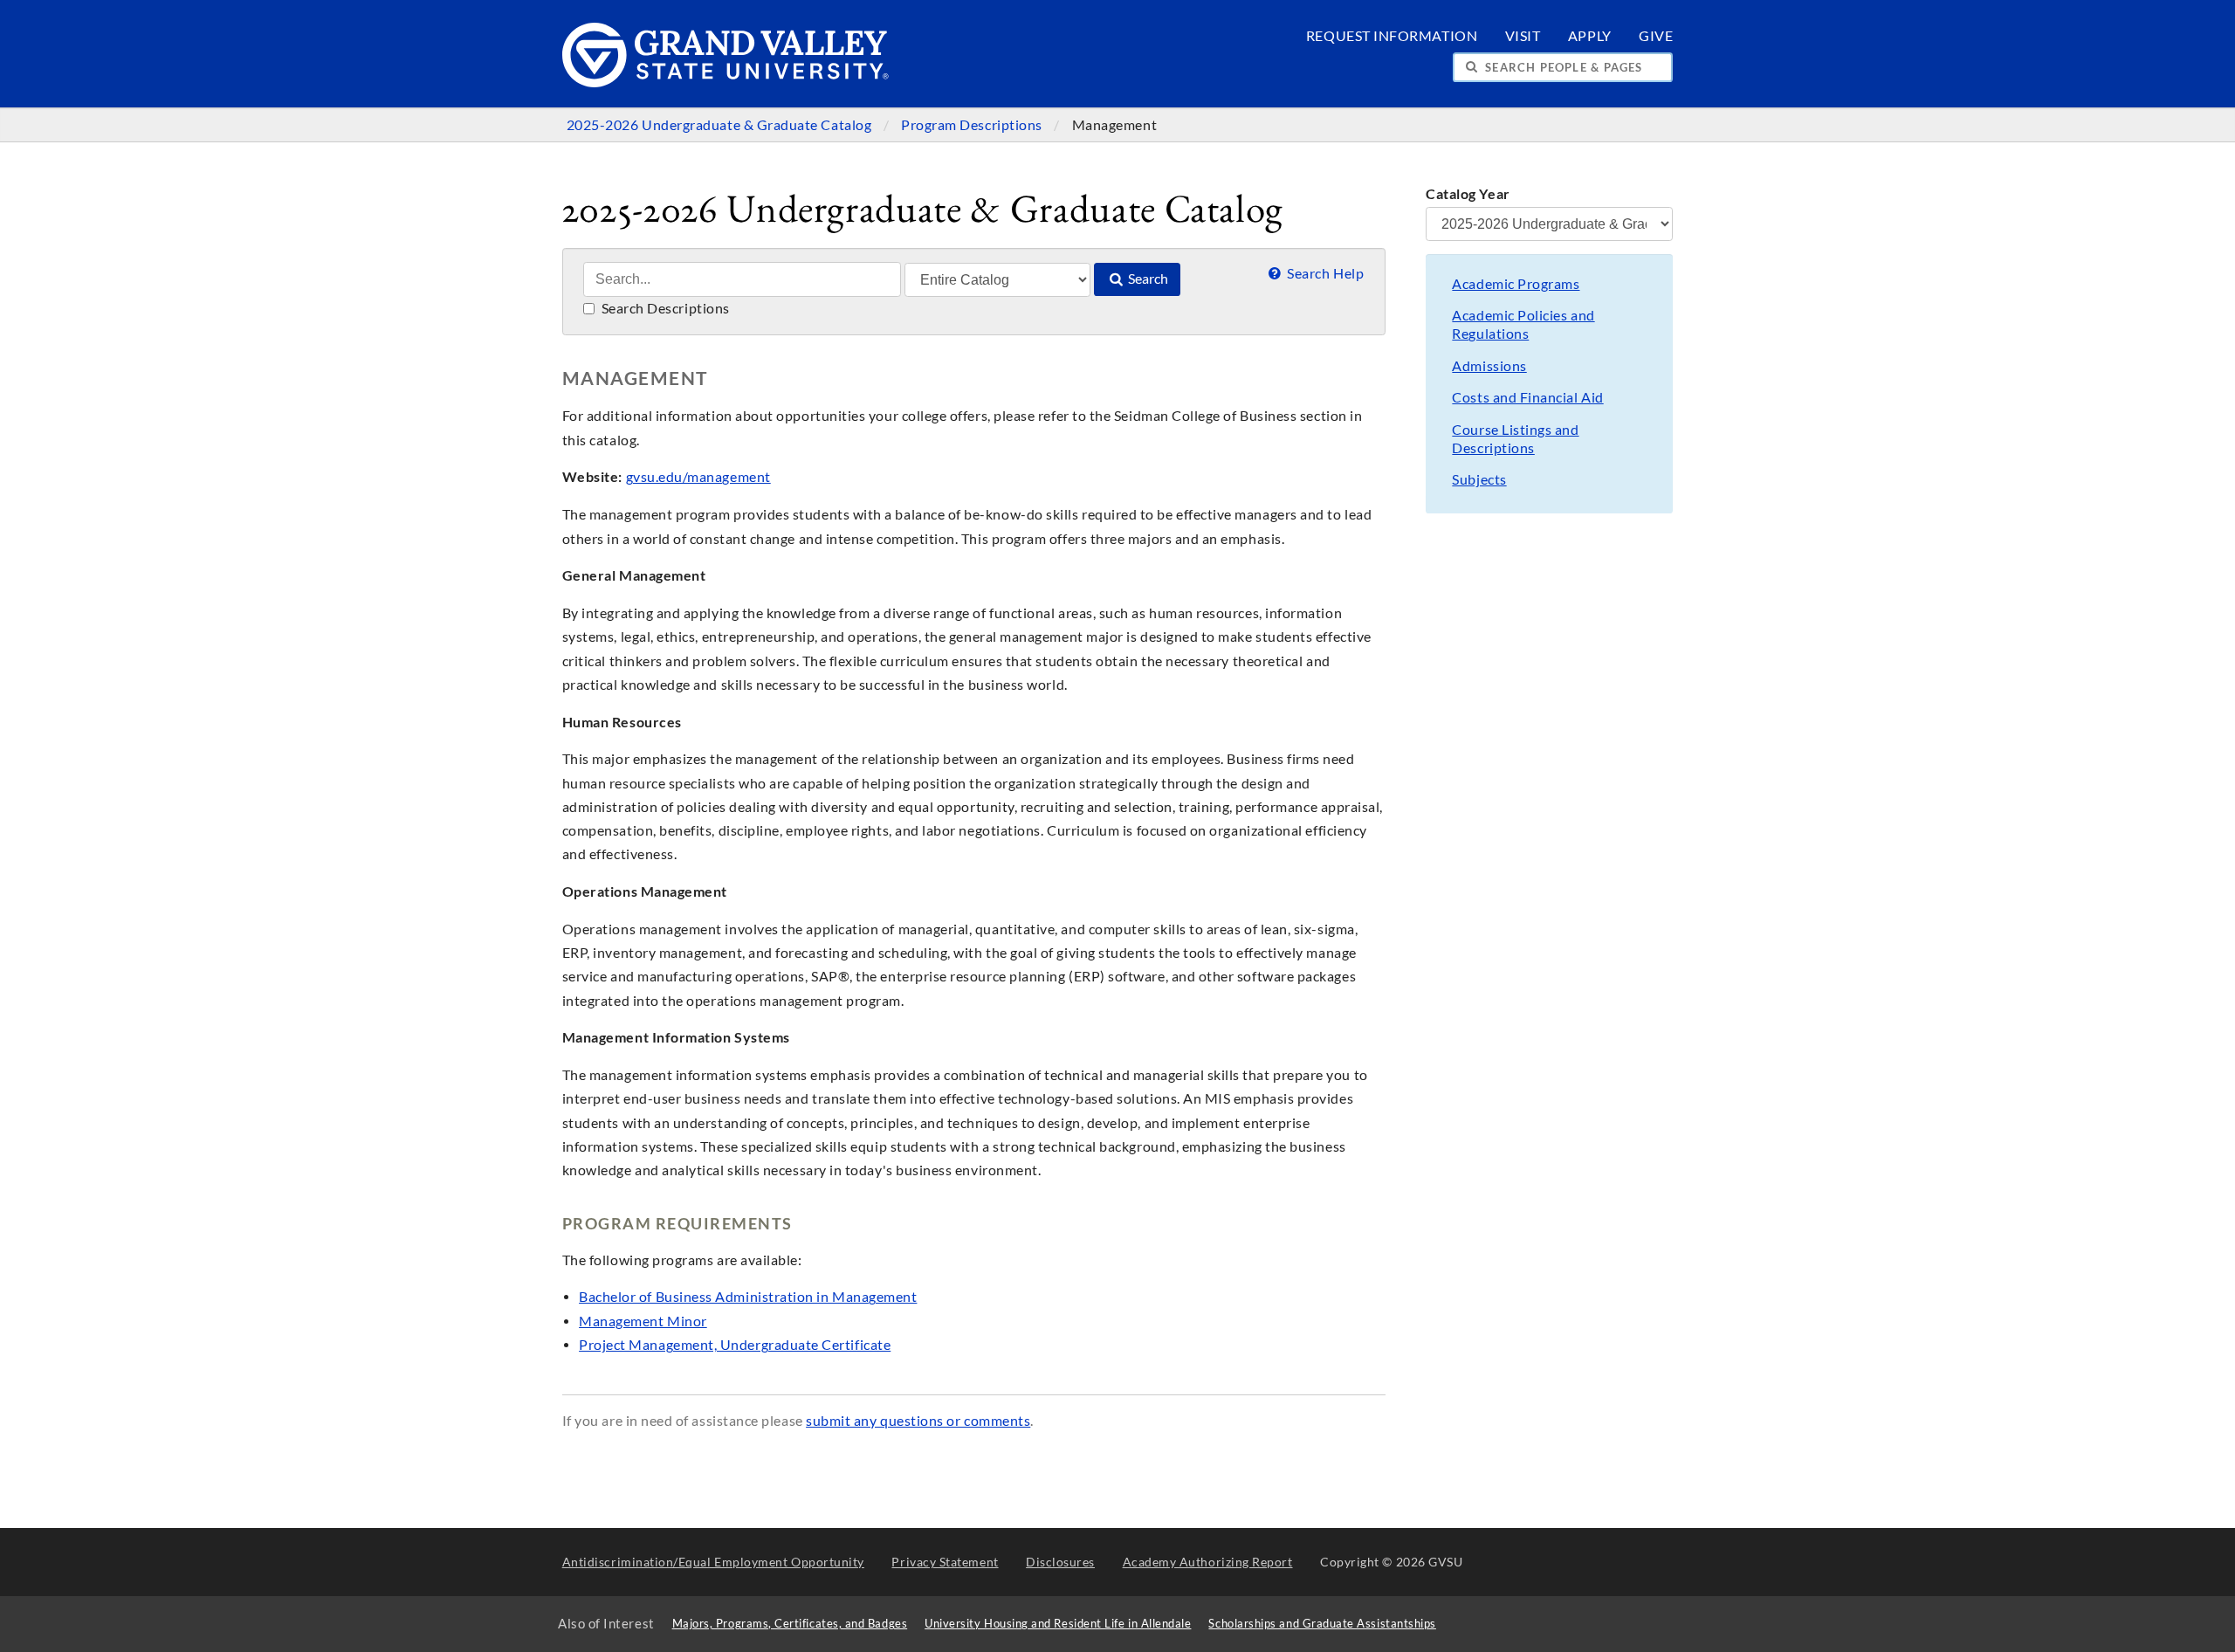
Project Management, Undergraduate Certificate (735, 1345)
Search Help (1324, 273)
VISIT (1523, 36)
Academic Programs (1516, 284)
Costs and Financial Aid (1527, 397)
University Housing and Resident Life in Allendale (1058, 1624)
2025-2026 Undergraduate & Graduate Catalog (721, 125)
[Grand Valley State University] (726, 83)
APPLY (1590, 36)
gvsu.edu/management (698, 477)
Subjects (1479, 479)
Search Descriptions (664, 308)
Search (1147, 279)
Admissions (1489, 366)
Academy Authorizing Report (1208, 1562)
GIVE (1656, 36)
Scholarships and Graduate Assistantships (1322, 1624)
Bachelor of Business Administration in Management (748, 1297)
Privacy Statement (945, 1562)
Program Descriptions (973, 125)
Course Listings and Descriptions (1515, 439)
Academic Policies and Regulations (1523, 324)
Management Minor (643, 1321)
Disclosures (1060, 1562)
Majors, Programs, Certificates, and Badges (790, 1624)
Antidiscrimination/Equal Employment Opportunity (713, 1562)
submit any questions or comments (918, 1421)
